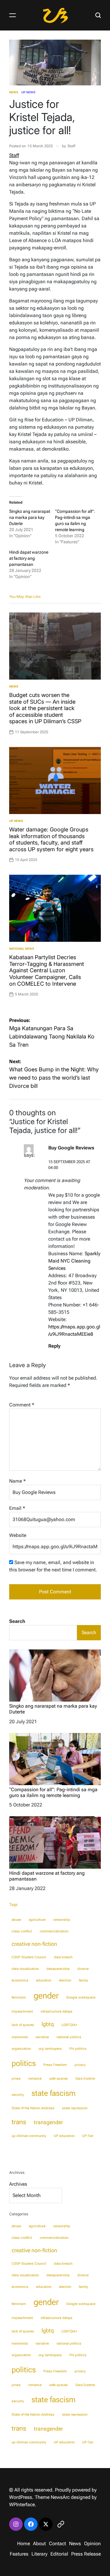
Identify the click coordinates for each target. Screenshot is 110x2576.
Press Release (86, 2554)
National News (22, 949)
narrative (42, 2037)
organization (21, 2049)
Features (19, 2554)
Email (17, 1508)
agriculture (37, 1920)
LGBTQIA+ (69, 2025)
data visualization (25, 1969)
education (44, 1980)
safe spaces (59, 2079)
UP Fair (88, 2136)
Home (24, 2544)
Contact (57, 2544)
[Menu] (13, 15)
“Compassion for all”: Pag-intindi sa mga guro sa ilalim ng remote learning (53, 1792)
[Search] (98, 15)
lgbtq (48, 2024)
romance (35, 2079)
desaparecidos (58, 1969)
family (83, 1980)
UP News (28, 92)
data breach (63, 1957)
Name (17, 1481)
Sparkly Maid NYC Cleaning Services (74, 1261)
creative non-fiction (34, 1944)
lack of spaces (23, 2025)
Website (18, 1535)
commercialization (54, 1931)
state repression (75, 2108)
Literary (39, 2554)
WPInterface (22, 2505)
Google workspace (81, 1997)
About (39, 2544)
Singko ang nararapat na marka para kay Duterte (30, 517)
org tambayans (50, 2049)
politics (24, 2063)
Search (17, 1621)
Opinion (92, 2544)
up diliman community (29, 2136)
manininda (20, 2037)
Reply (54, 1346)
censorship (62, 1920)
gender (46, 1995)
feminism (19, 1997)
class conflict (22, 1931)
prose (16, 2079)
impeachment (22, 2011)
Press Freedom (55, 2065)
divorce (83, 1969)
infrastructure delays (57, 2011)
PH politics (78, 2049)
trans (19, 2122)
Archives (18, 2184)
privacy (80, 2065)
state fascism (53, 2093)
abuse (16, 1920)
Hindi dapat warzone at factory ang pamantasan (29, 558)
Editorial (59, 2554)
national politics (69, 2037)
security (18, 2095)
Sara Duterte (85, 2079)
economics (20, 1980)
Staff (71, 146)
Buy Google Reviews (71, 1148)
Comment (22, 1405)
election (65, 1980)
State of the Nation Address (33, 2108)
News (14, 92)
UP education (64, 2136)
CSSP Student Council (29, 1957)
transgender (48, 2122)
